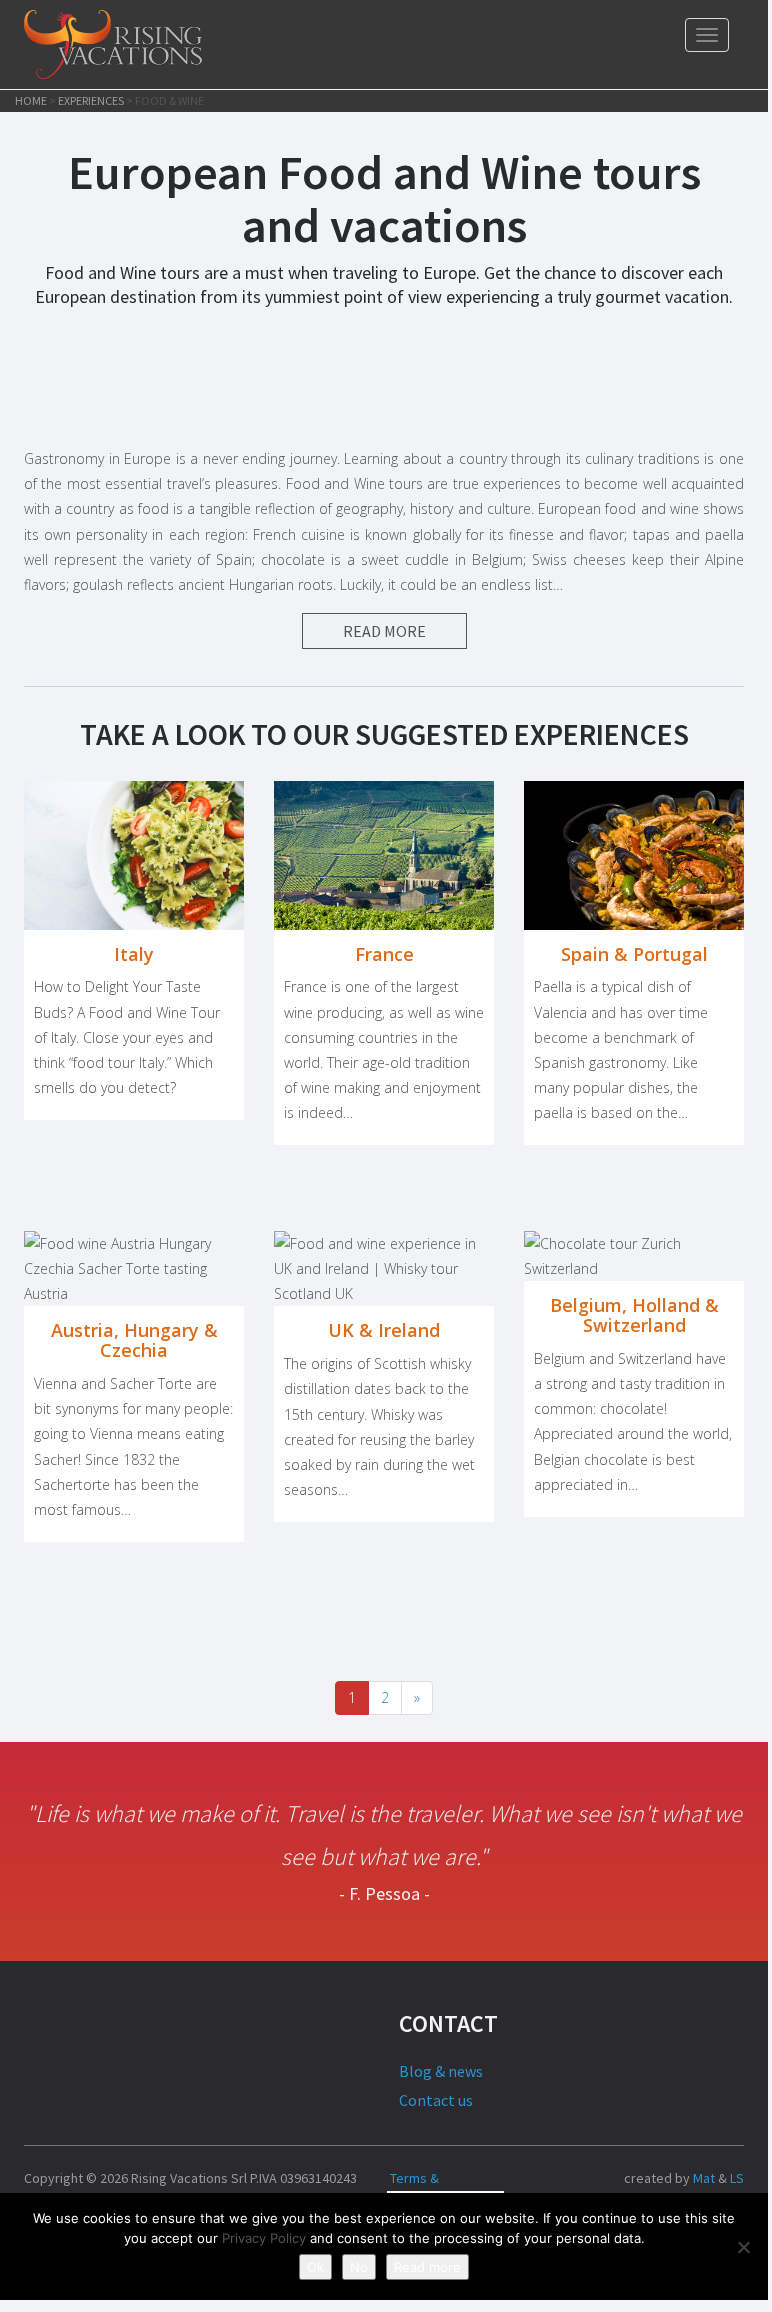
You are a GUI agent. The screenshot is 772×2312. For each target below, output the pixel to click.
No (359, 2267)
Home (31, 100)
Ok (315, 2267)
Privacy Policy (264, 2238)
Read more (427, 2267)
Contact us (436, 2100)
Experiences (91, 100)
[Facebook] (595, 2178)
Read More (384, 631)
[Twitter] (564, 2178)
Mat (704, 2178)
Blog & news (441, 2071)
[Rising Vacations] (113, 44)
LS (737, 2178)
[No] (743, 2247)
